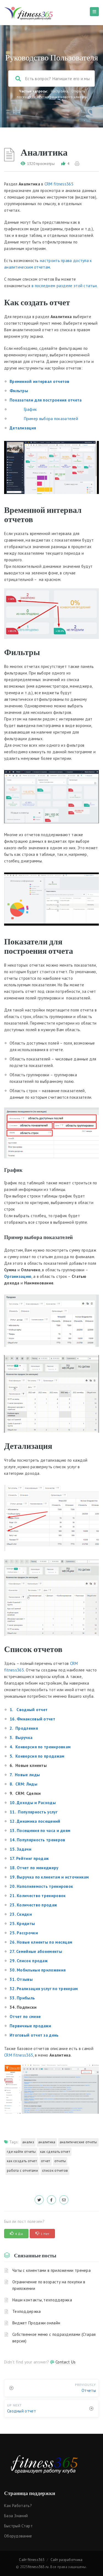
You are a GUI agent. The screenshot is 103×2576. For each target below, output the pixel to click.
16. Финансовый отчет (32, 1719)
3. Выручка (21, 1738)
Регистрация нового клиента (63, 97)
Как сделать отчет (55, 2152)
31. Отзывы (21, 1979)
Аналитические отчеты (78, 2142)
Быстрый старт (18, 2526)
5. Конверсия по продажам (37, 1756)
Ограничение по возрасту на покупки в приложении (49, 2285)
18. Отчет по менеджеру (34, 1868)
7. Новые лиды (25, 1775)
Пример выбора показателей (44, 419)
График (23, 409)
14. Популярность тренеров (37, 1840)
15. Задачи (20, 1849)
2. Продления (24, 1728)
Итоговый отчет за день (34, 2035)
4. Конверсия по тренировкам (40, 1747)
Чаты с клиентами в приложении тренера (51, 2270)
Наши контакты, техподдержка (42, 2300)
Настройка (60, 91)
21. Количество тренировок (38, 1896)
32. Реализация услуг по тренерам (44, 1989)
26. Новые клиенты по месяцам (41, 1942)
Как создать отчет (22, 2161)
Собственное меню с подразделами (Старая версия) (54, 2338)
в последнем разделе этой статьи (64, 286)
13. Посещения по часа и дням (40, 1831)
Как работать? (18, 2506)
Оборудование (18, 2536)
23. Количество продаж (33, 1905)
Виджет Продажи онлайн (36, 2323)
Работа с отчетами (22, 2171)
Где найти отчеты (21, 2152)
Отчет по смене (25, 2017)
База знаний (16, 2516)
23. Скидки (21, 1914)
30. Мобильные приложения (38, 1970)
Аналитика (47, 2142)
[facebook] (51, 2200)
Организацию (18, 1276)
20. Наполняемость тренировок (41, 1886)
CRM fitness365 (59, 184)
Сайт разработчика (67, 2560)
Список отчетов (55, 2171)
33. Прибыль (22, 1998)
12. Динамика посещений (35, 1821)
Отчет (46, 2161)
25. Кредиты (22, 1924)
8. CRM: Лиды (23, 1784)
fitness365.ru (38, 2567)
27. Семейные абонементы (36, 1951)
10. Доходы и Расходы (33, 1803)
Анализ (28, 2142)
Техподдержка (27, 2311)
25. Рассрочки (24, 1933)
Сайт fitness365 (32, 2560)
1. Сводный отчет (29, 1710)
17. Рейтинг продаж (29, 1858)
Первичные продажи (30, 2026)
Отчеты (60, 2161)
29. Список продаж (29, 1961)
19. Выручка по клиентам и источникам (50, 1877)
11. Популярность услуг (34, 1812)
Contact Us (66, 2362)
